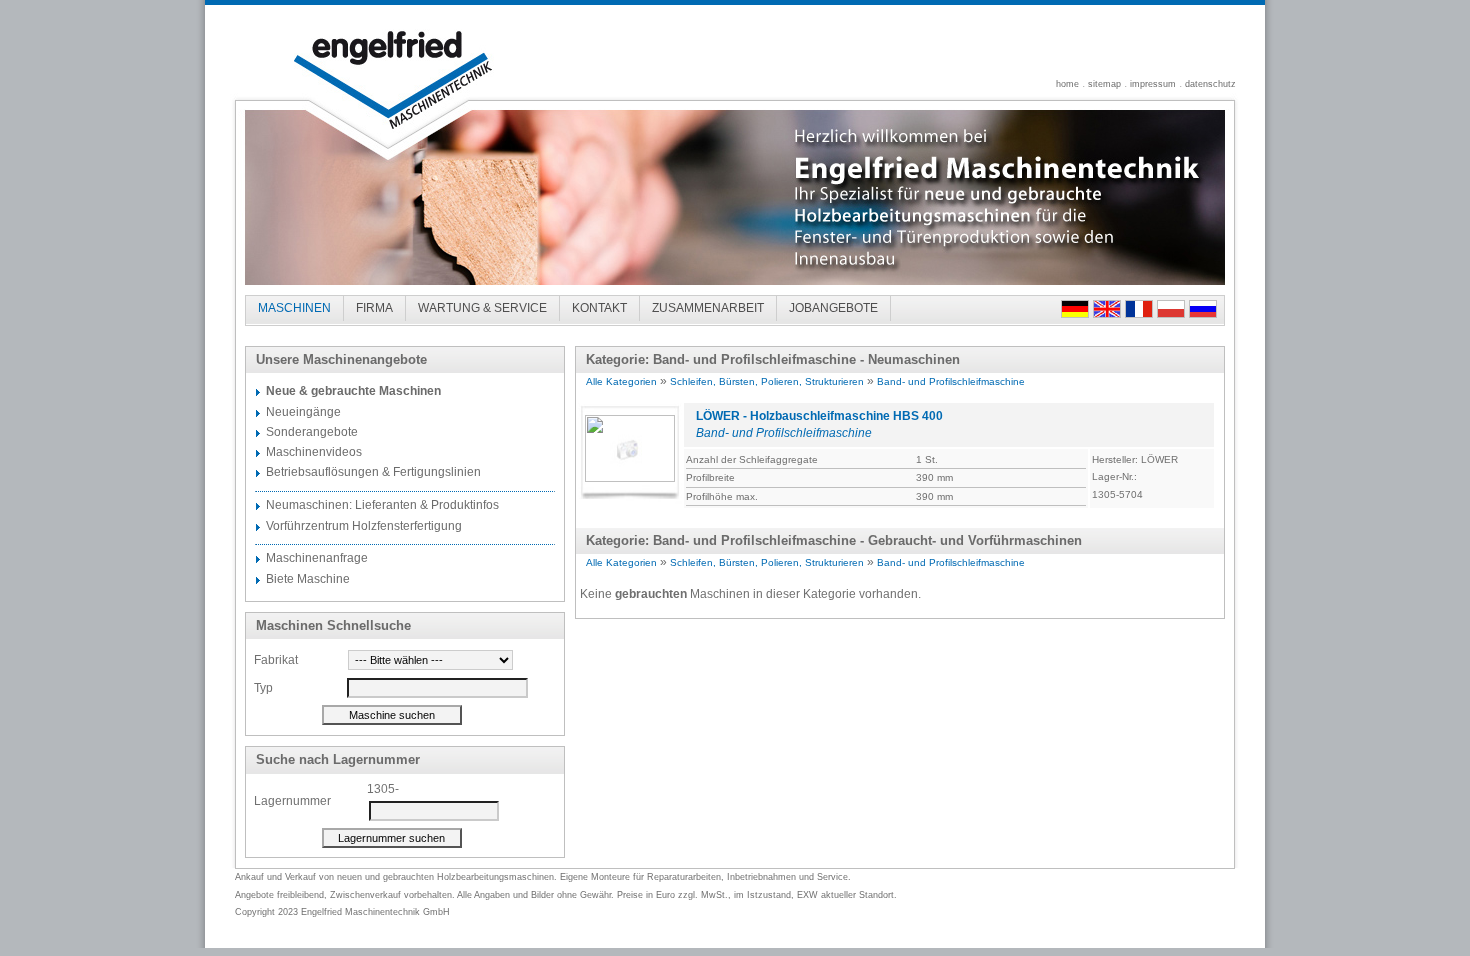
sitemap (1104, 84)
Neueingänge (303, 412)
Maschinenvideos (314, 452)
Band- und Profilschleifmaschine (951, 381)
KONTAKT (599, 308)
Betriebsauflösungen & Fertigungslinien (373, 472)
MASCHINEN (294, 308)
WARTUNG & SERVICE (482, 308)
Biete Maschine (308, 579)
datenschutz (1210, 84)
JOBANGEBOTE (833, 308)
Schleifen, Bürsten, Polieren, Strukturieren (767, 381)
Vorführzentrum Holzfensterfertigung (364, 526)
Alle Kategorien (621, 381)
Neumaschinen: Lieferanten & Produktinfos (382, 505)
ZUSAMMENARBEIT (708, 308)
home (1067, 84)
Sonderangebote (312, 432)
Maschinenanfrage (317, 558)
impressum (1153, 84)
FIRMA (374, 308)
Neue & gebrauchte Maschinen (353, 391)
